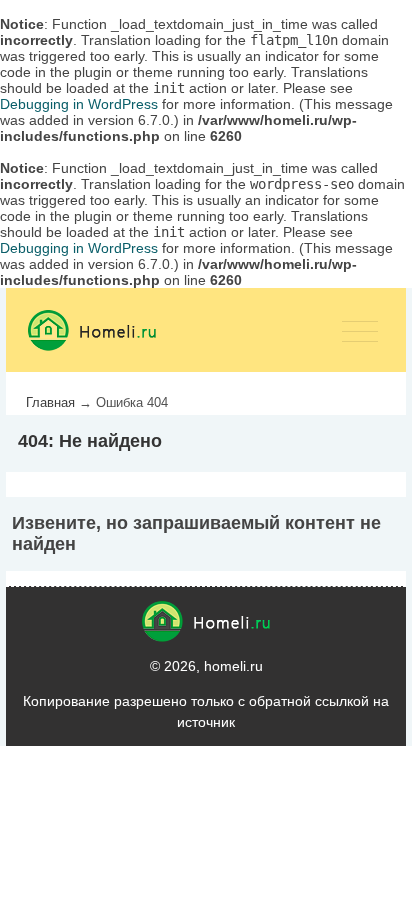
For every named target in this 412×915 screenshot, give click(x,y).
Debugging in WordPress (79, 104)
